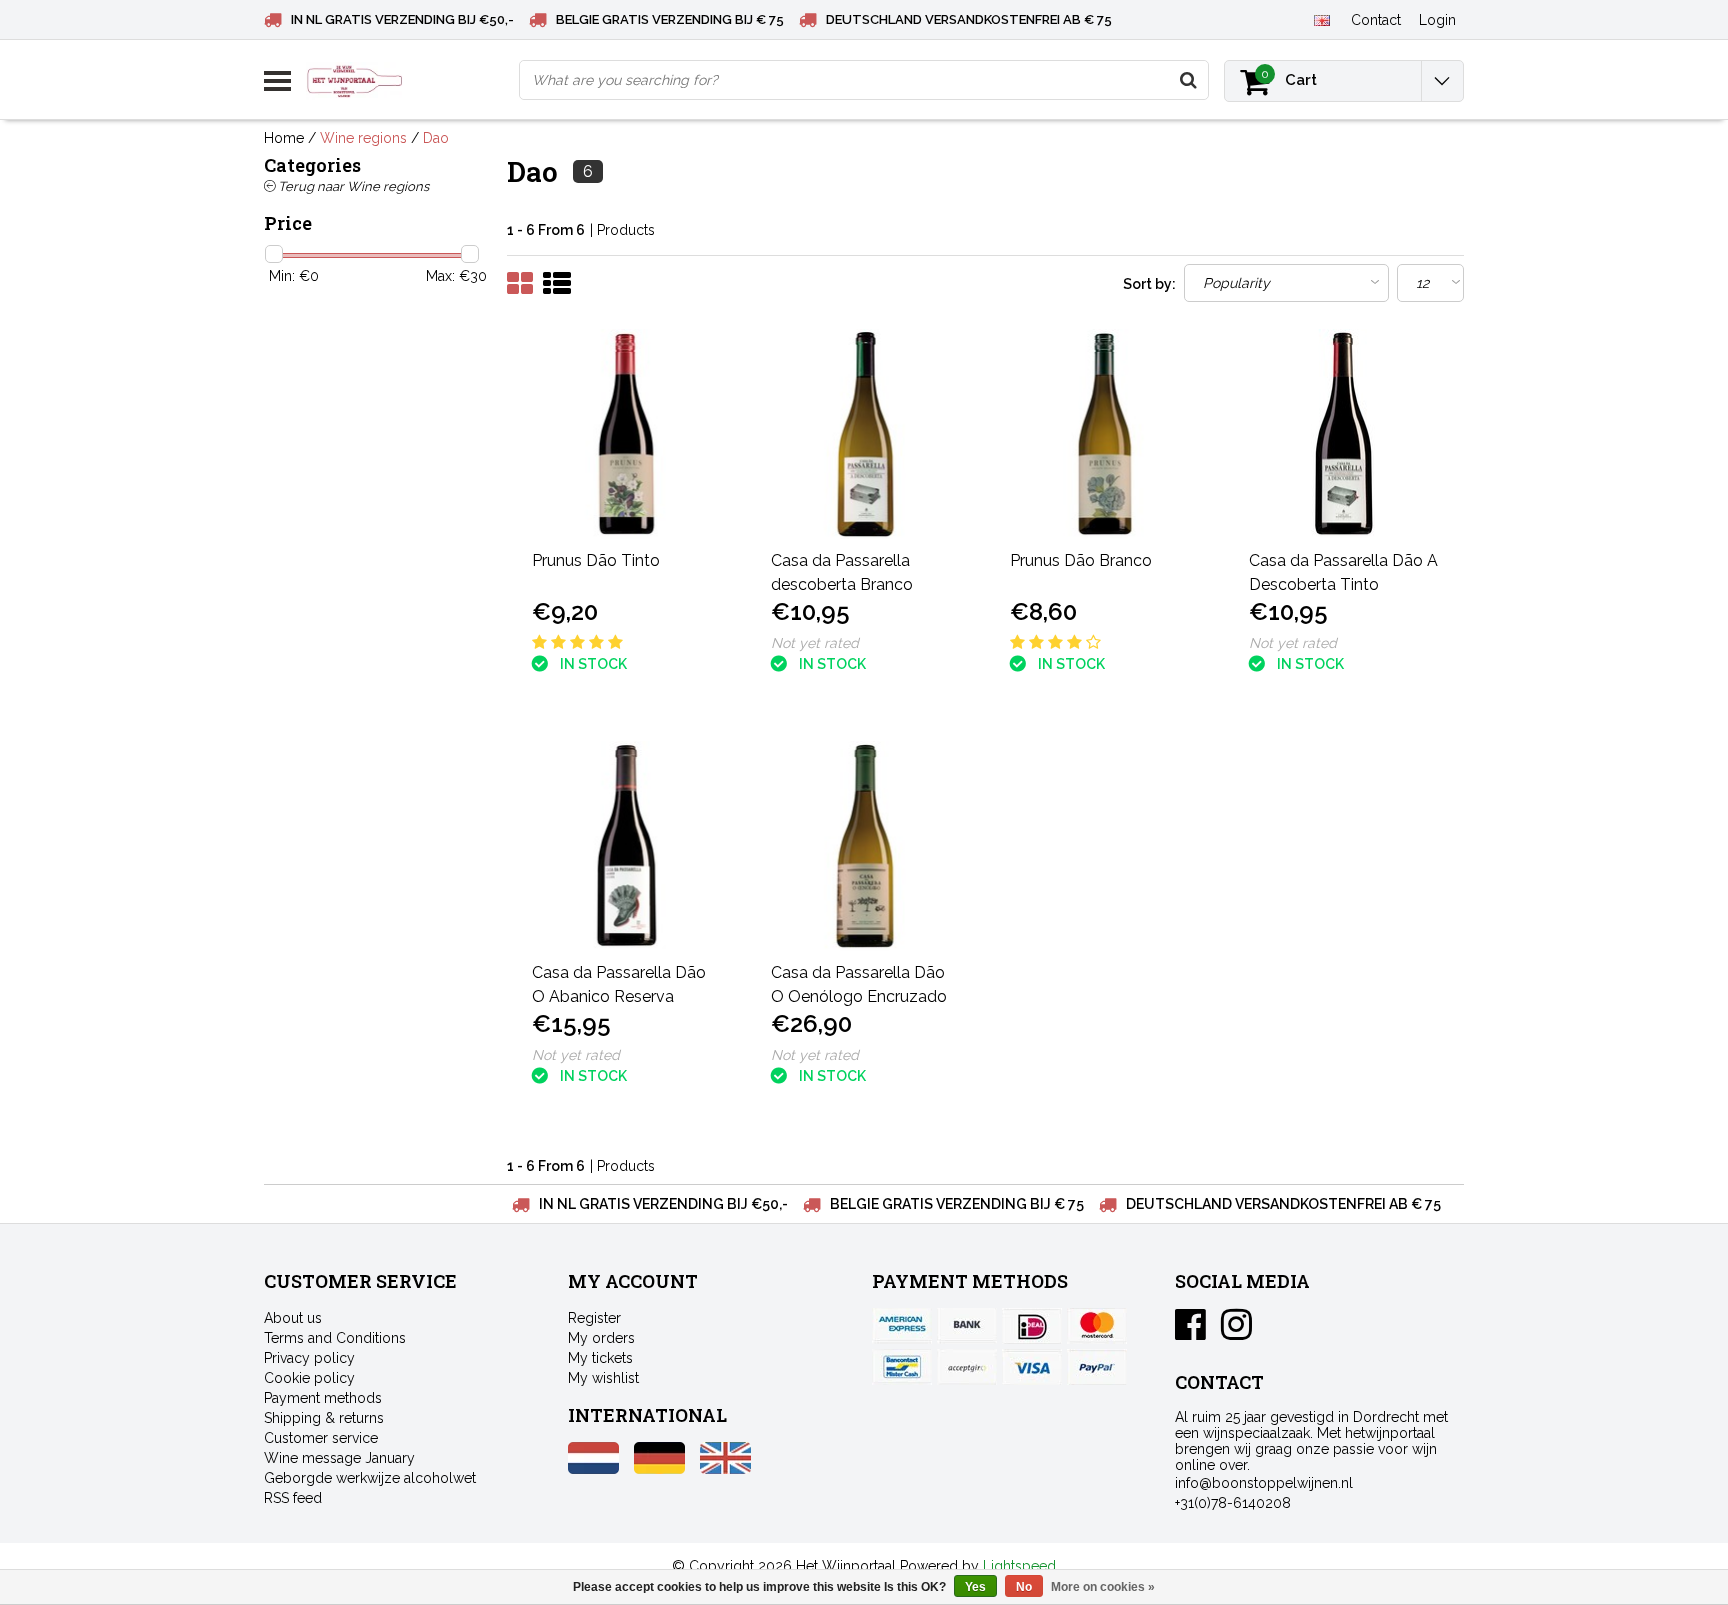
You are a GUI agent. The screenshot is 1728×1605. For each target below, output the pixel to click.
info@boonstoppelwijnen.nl (1264, 1483)
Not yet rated (815, 643)
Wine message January (339, 1458)
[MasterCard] (1097, 1326)
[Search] (1188, 80)
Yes (975, 1587)
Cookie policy (309, 1378)
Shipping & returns (324, 1418)
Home (284, 138)
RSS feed (293, 1498)
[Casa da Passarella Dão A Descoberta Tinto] (1344, 434)
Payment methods (323, 1398)
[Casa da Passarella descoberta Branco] (866, 434)
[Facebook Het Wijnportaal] (1190, 1332)
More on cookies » (1103, 1587)
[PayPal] (967, 1367)
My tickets (600, 1358)
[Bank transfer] (967, 1326)
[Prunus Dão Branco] (1105, 434)
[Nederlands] (593, 1469)
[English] (1321, 19)
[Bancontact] (902, 1367)
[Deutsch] (659, 1469)
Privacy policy (309, 1358)
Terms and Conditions (335, 1338)
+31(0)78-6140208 (1233, 1503)
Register (594, 1318)
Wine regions (363, 138)
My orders (601, 1338)
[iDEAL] (1032, 1326)
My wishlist (603, 1378)
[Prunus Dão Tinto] (627, 434)
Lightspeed (1019, 1566)
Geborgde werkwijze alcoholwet (370, 1478)
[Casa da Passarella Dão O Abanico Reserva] (627, 846)
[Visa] (1032, 1367)
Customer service (321, 1438)
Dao (436, 138)
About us (293, 1318)
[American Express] (902, 1326)
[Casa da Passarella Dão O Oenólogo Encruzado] (866, 846)
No (1024, 1587)
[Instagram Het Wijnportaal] (1236, 1332)
